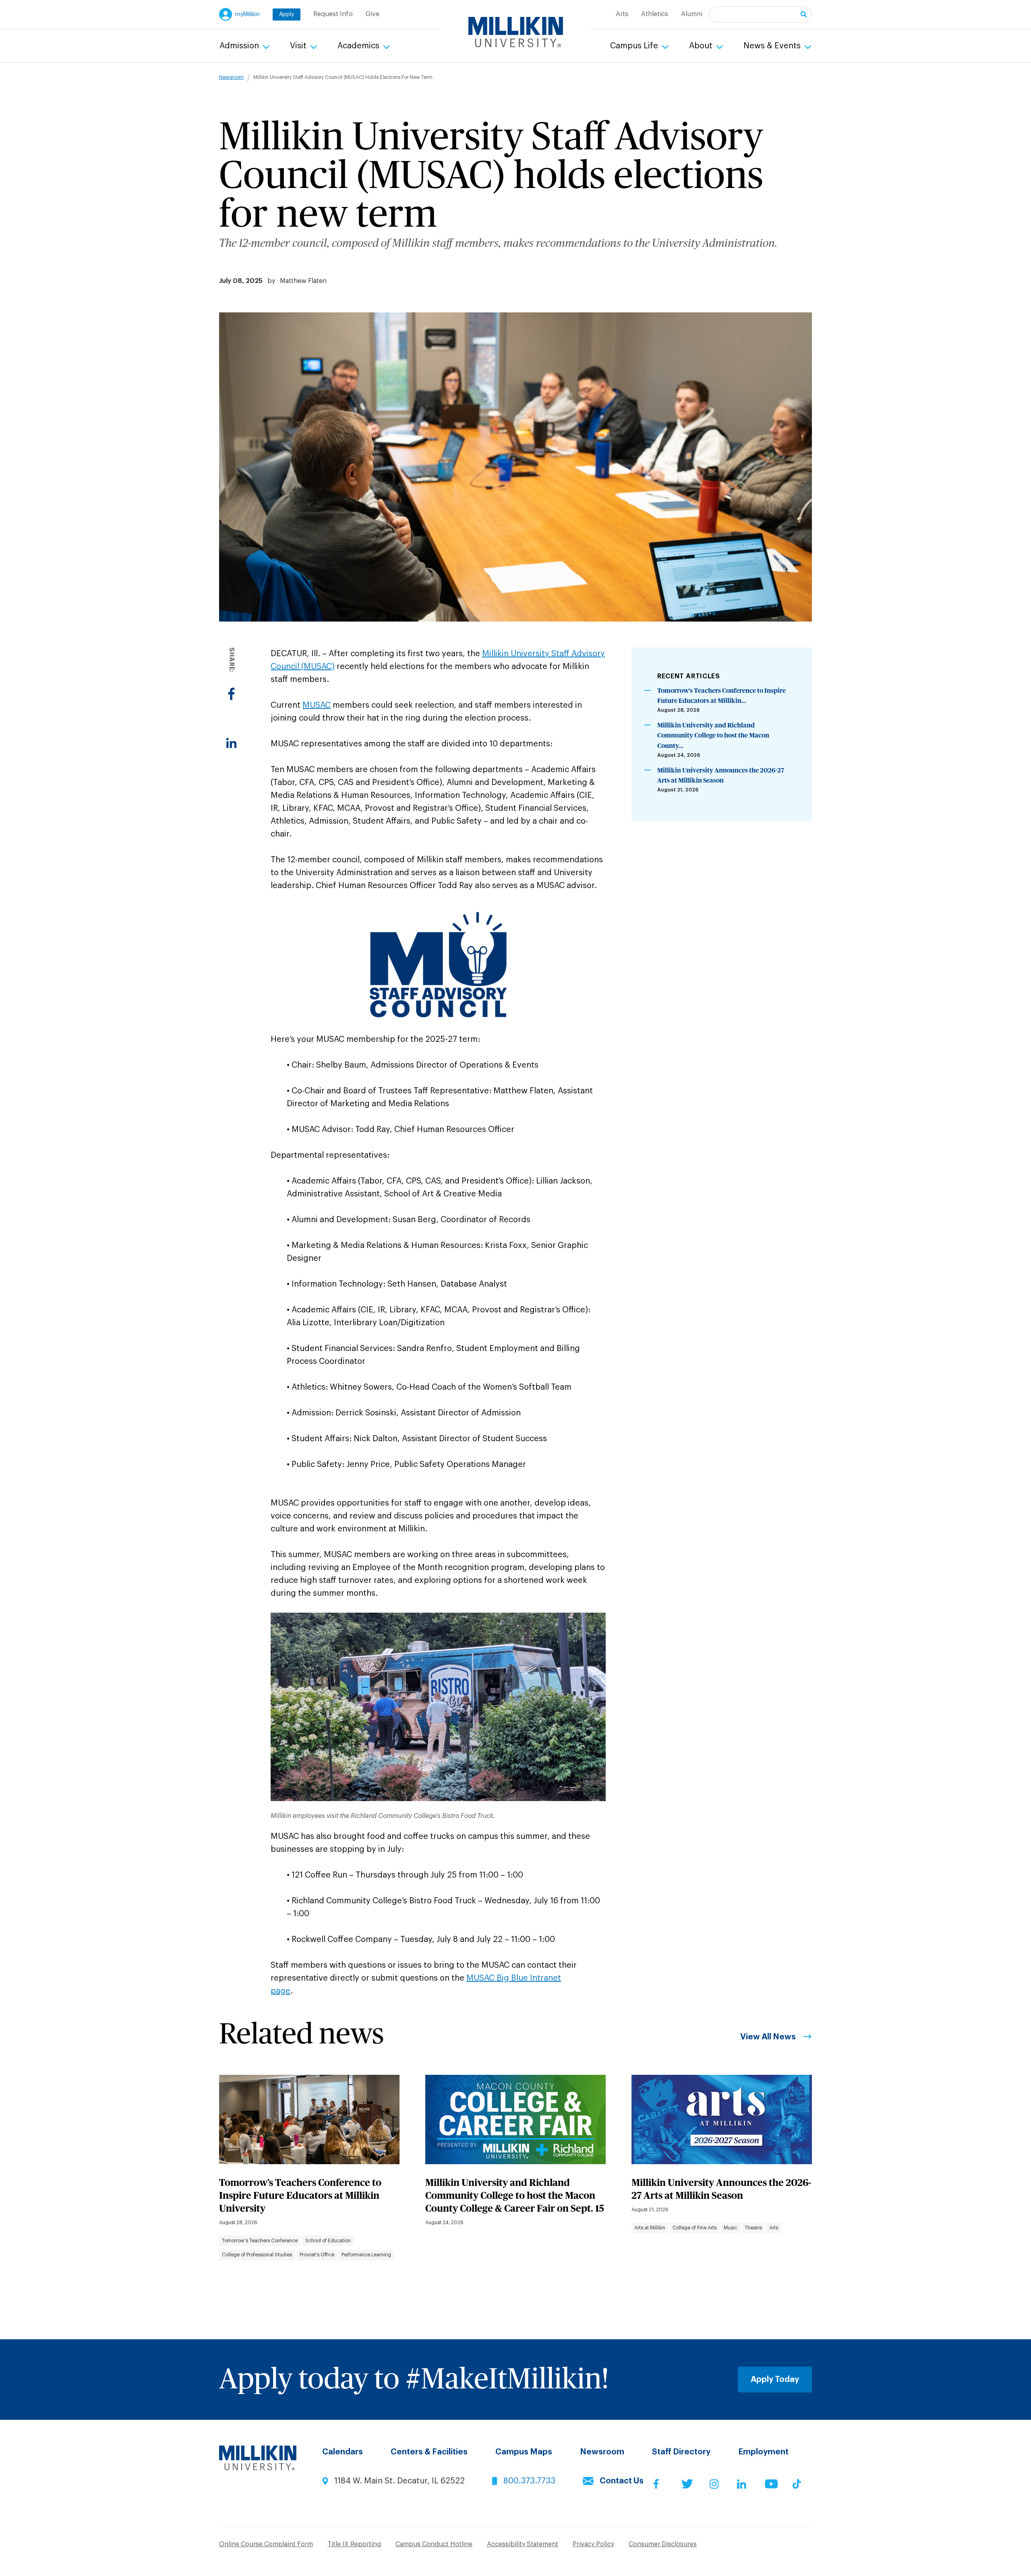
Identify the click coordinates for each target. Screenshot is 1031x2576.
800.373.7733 (529, 2481)
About (702, 46)
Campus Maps (524, 2452)
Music (730, 2228)
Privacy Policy (593, 2544)
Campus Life (635, 46)
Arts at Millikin (650, 2228)
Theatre (753, 2228)
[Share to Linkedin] (231, 743)
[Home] (516, 32)
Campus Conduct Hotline (434, 2544)
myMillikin (247, 14)
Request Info (333, 14)
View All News (768, 2037)
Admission (240, 46)
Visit (299, 46)
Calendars (343, 2452)
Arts (622, 14)
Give (373, 14)
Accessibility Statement (523, 2544)
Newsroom (231, 77)
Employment (763, 2452)
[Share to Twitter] (231, 718)
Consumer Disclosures (663, 2544)
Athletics (655, 14)
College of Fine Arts (695, 2228)
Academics (359, 46)
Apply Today (775, 2380)
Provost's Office (317, 2255)
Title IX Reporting (354, 2544)
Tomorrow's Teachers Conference (260, 2241)
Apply (287, 14)
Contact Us (622, 2481)
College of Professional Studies (257, 2255)
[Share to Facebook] (231, 694)
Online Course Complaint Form (266, 2544)
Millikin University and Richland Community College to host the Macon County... (713, 736)
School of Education (328, 2241)
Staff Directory (681, 2452)
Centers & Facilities (429, 2452)
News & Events (773, 46)
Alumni (692, 14)
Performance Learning (366, 2255)
